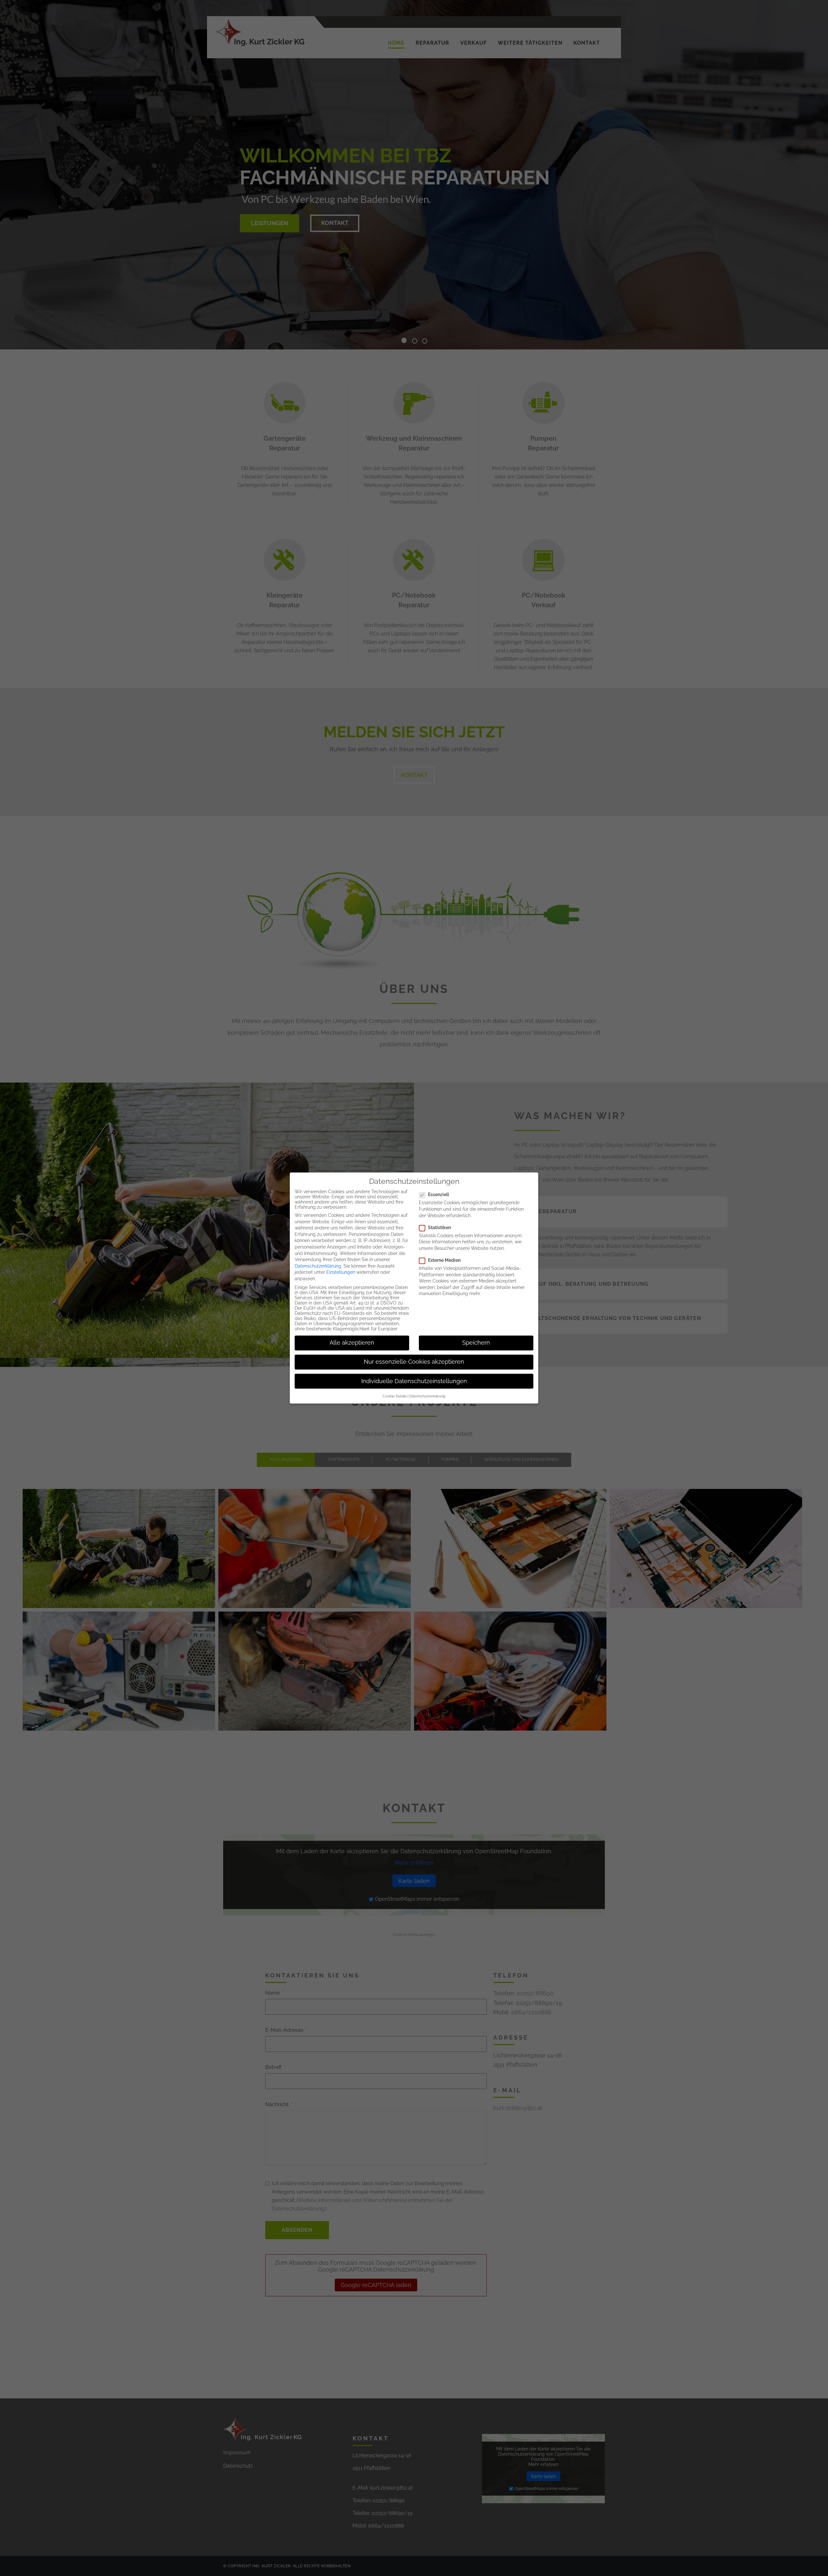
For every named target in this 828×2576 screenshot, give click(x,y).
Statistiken (439, 1227)
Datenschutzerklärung (318, 1266)
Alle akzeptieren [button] (352, 1343)
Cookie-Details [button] (395, 1396)
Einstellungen (341, 1272)
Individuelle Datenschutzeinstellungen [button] (414, 1381)
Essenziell (438, 1194)
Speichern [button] (476, 1343)
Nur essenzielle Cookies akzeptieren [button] (414, 1362)
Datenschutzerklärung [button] (427, 1396)
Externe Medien (444, 1260)
